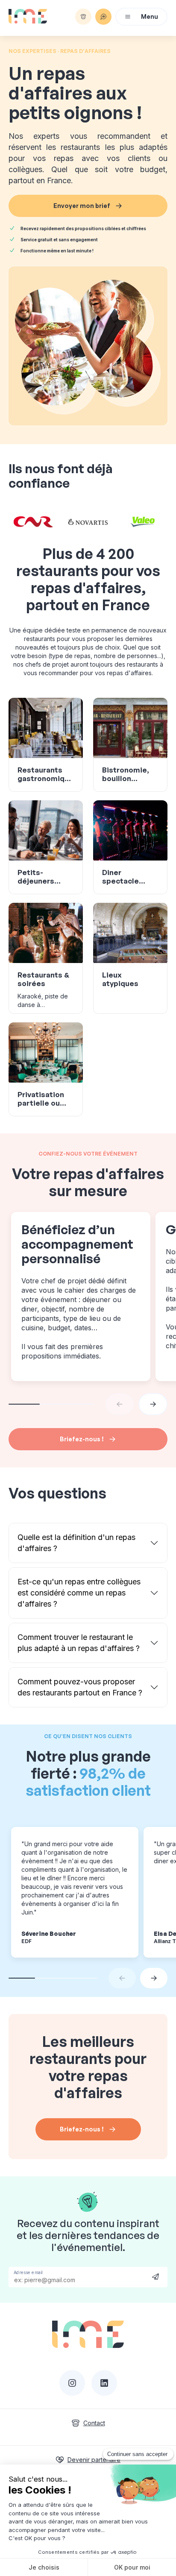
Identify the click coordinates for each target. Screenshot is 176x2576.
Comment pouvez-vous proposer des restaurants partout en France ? (80, 1687)
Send (155, 2276)
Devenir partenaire (94, 2460)
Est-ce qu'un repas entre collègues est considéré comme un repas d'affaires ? (79, 1593)
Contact (94, 2423)
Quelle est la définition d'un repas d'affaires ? (76, 1543)
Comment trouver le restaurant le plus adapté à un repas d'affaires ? (79, 1643)
